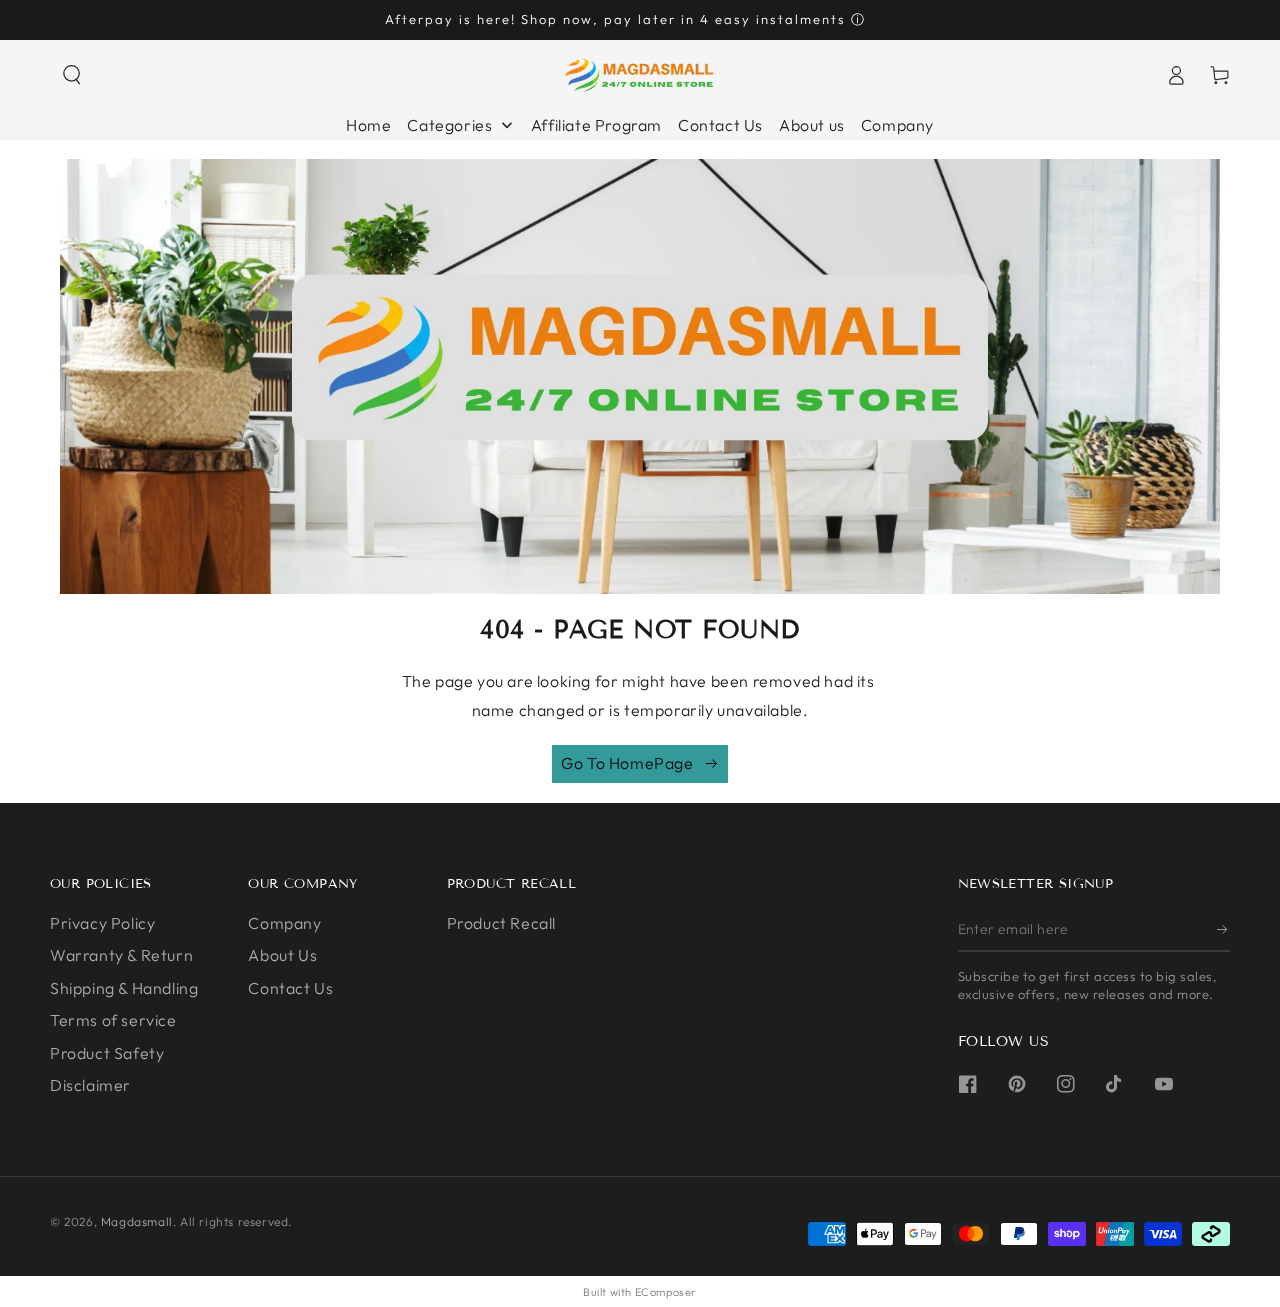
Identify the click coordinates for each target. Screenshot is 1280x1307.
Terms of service (113, 1020)
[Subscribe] (1223, 929)
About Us (282, 955)
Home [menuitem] (368, 125)
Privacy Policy (102, 923)
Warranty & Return (121, 955)
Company (284, 923)
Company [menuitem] (897, 125)
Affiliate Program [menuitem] (596, 125)
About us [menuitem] (812, 125)
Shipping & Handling (124, 988)
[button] (72, 75)
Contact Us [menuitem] (720, 125)
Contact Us (290, 988)
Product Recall (501, 923)
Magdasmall (137, 1221)
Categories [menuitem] (449, 125)
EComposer (666, 1292)
